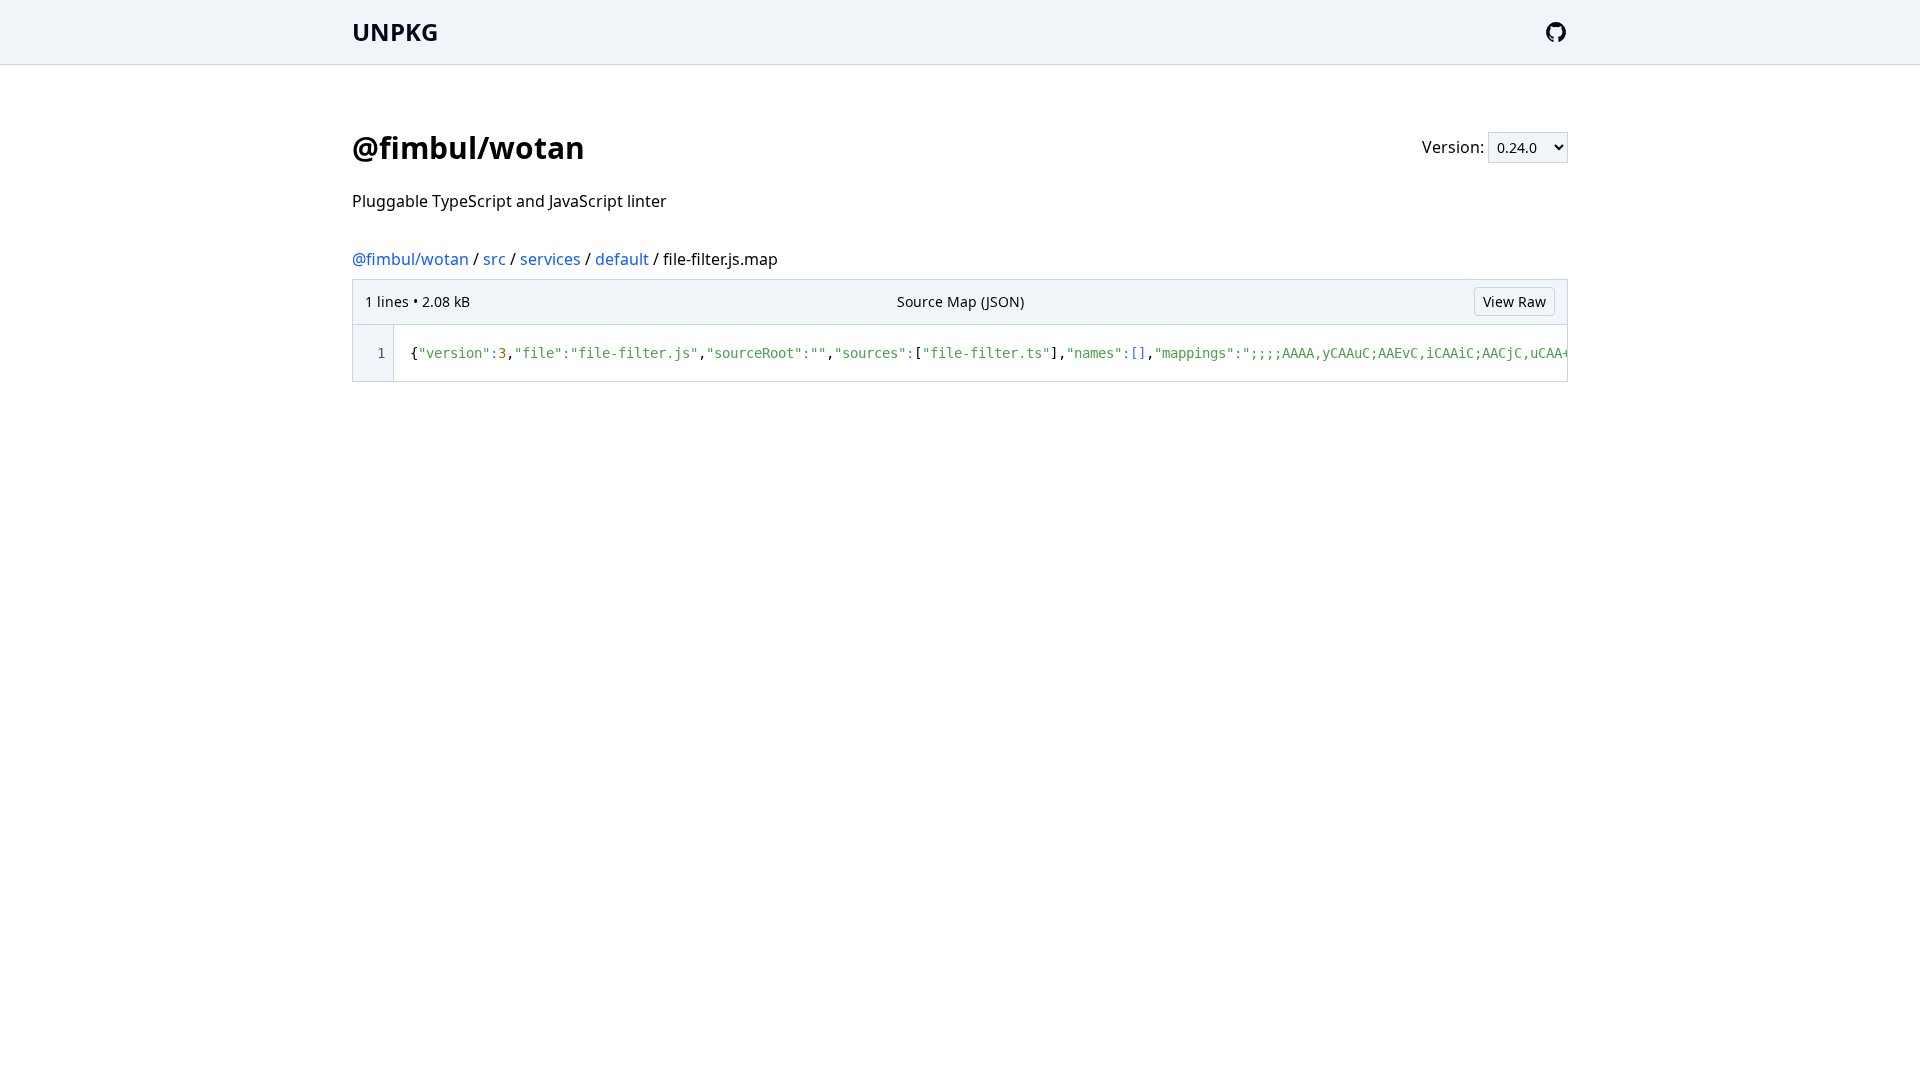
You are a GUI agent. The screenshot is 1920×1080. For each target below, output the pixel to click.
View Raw (1514, 301)
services (550, 259)
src (494, 259)
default (622, 259)
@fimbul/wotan (410, 259)
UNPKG (395, 31)
